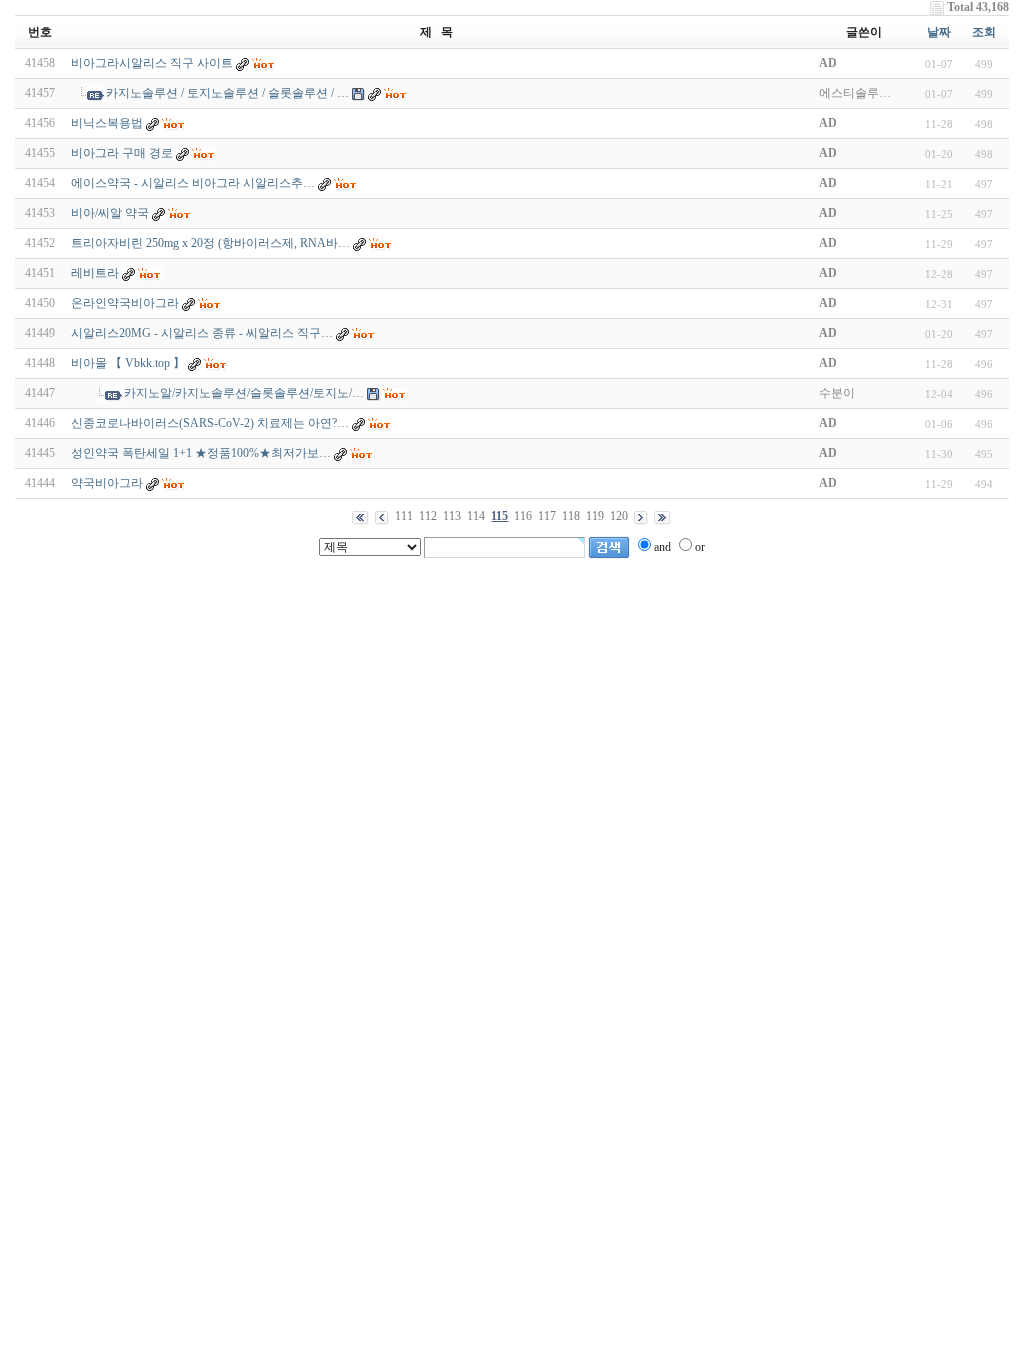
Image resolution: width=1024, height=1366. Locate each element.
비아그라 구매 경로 (122, 153)
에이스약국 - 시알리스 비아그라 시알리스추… (193, 183)
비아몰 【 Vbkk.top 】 (128, 363)
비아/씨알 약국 (110, 213)
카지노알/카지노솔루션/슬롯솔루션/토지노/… (244, 393)
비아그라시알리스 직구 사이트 (152, 63)
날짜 (939, 32)
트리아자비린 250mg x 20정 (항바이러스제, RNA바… (210, 243)
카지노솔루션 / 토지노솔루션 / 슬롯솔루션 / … (227, 93)
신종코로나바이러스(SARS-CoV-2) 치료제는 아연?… (210, 423)
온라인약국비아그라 (125, 303)
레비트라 (95, 273)
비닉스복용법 (107, 123)
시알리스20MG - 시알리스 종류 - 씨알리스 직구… (202, 333)
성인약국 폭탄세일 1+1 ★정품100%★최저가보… (201, 453)
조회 (984, 32)
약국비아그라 (107, 483)
